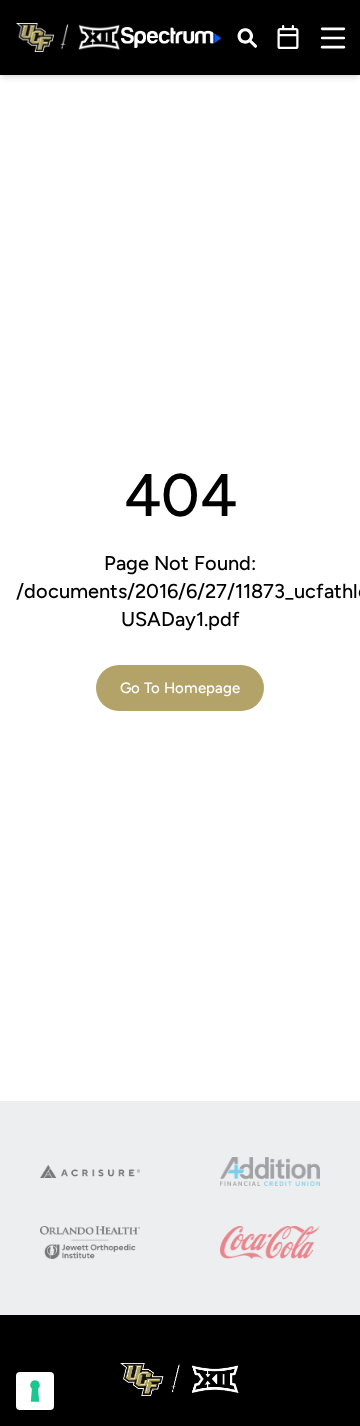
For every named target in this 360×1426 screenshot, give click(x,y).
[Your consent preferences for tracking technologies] (35, 1391)
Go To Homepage (180, 688)
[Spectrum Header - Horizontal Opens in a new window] (171, 37)
